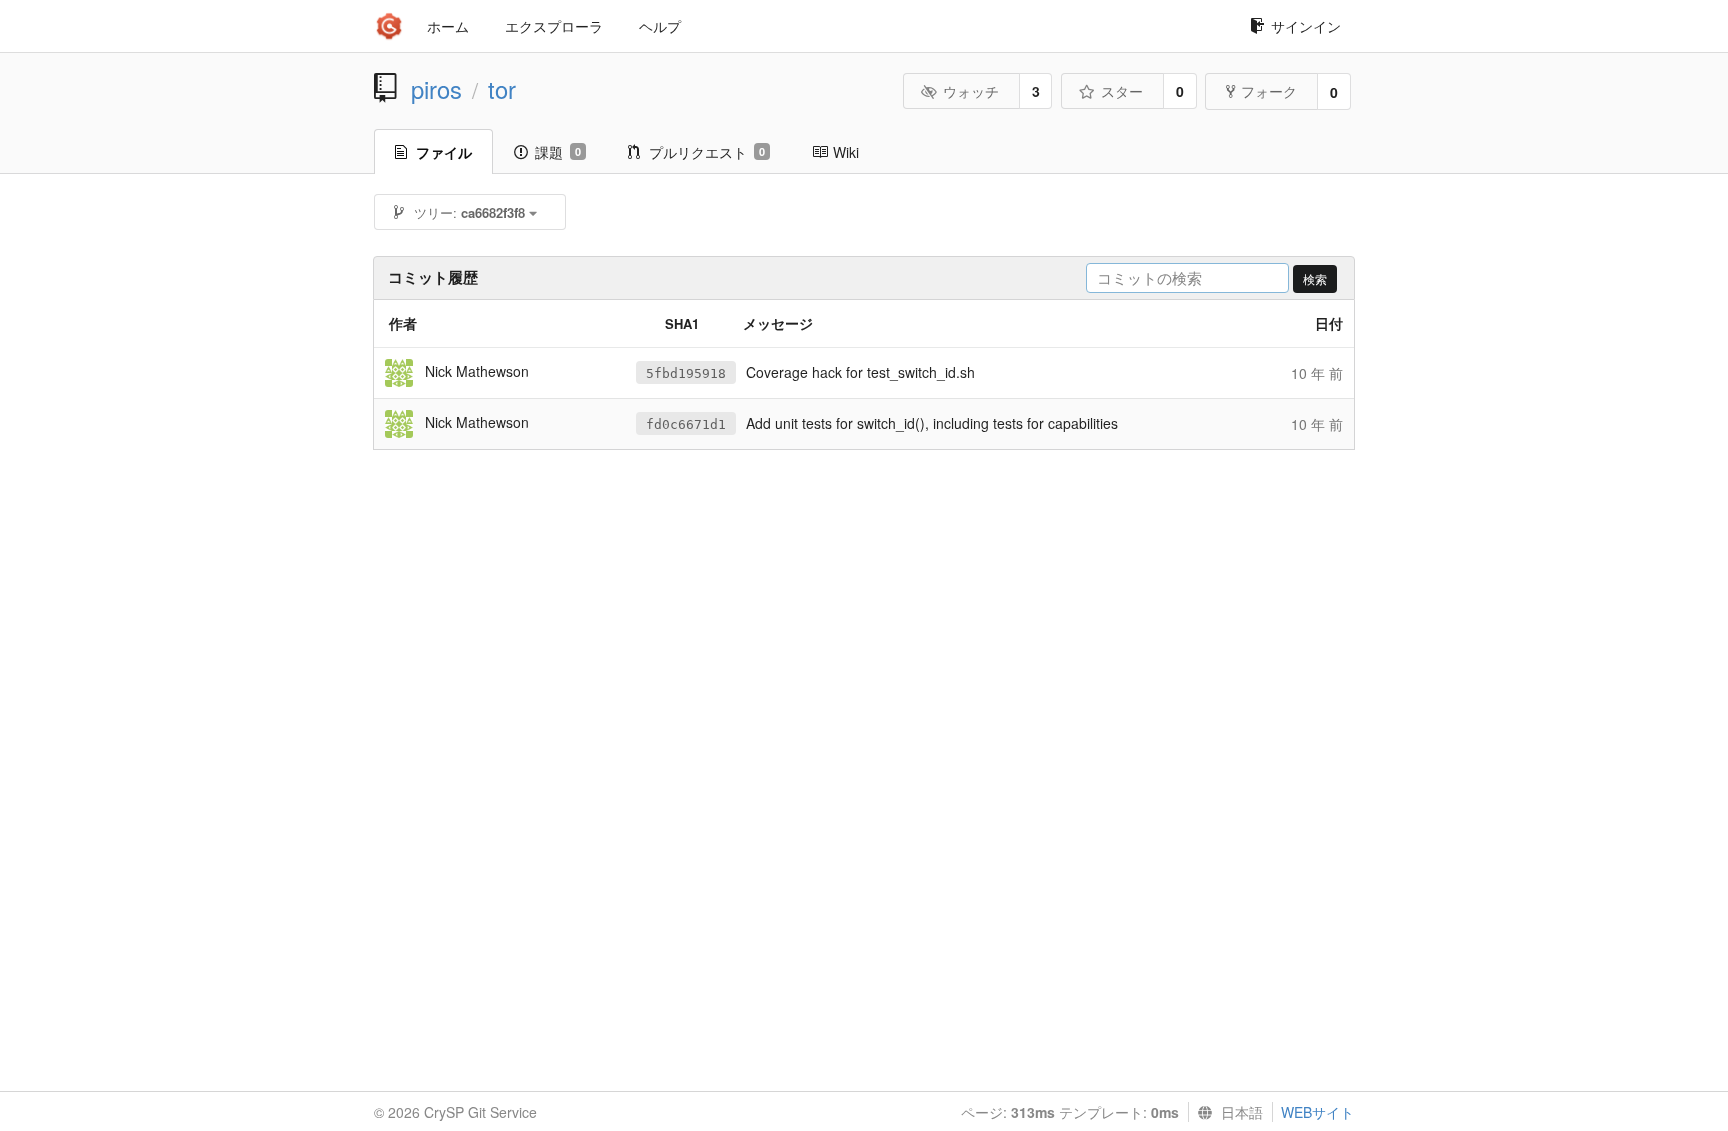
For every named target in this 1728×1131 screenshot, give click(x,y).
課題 (558, 152)
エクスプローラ (554, 26)
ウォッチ (971, 91)
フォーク (1269, 91)
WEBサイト (1317, 1112)
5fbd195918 (686, 373)
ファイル (444, 152)
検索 (1315, 278)
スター (1122, 91)
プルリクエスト (707, 152)
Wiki (846, 152)
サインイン (1306, 26)
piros (436, 89)
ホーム (448, 26)
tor (502, 89)
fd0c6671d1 (686, 424)
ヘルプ (660, 26)
